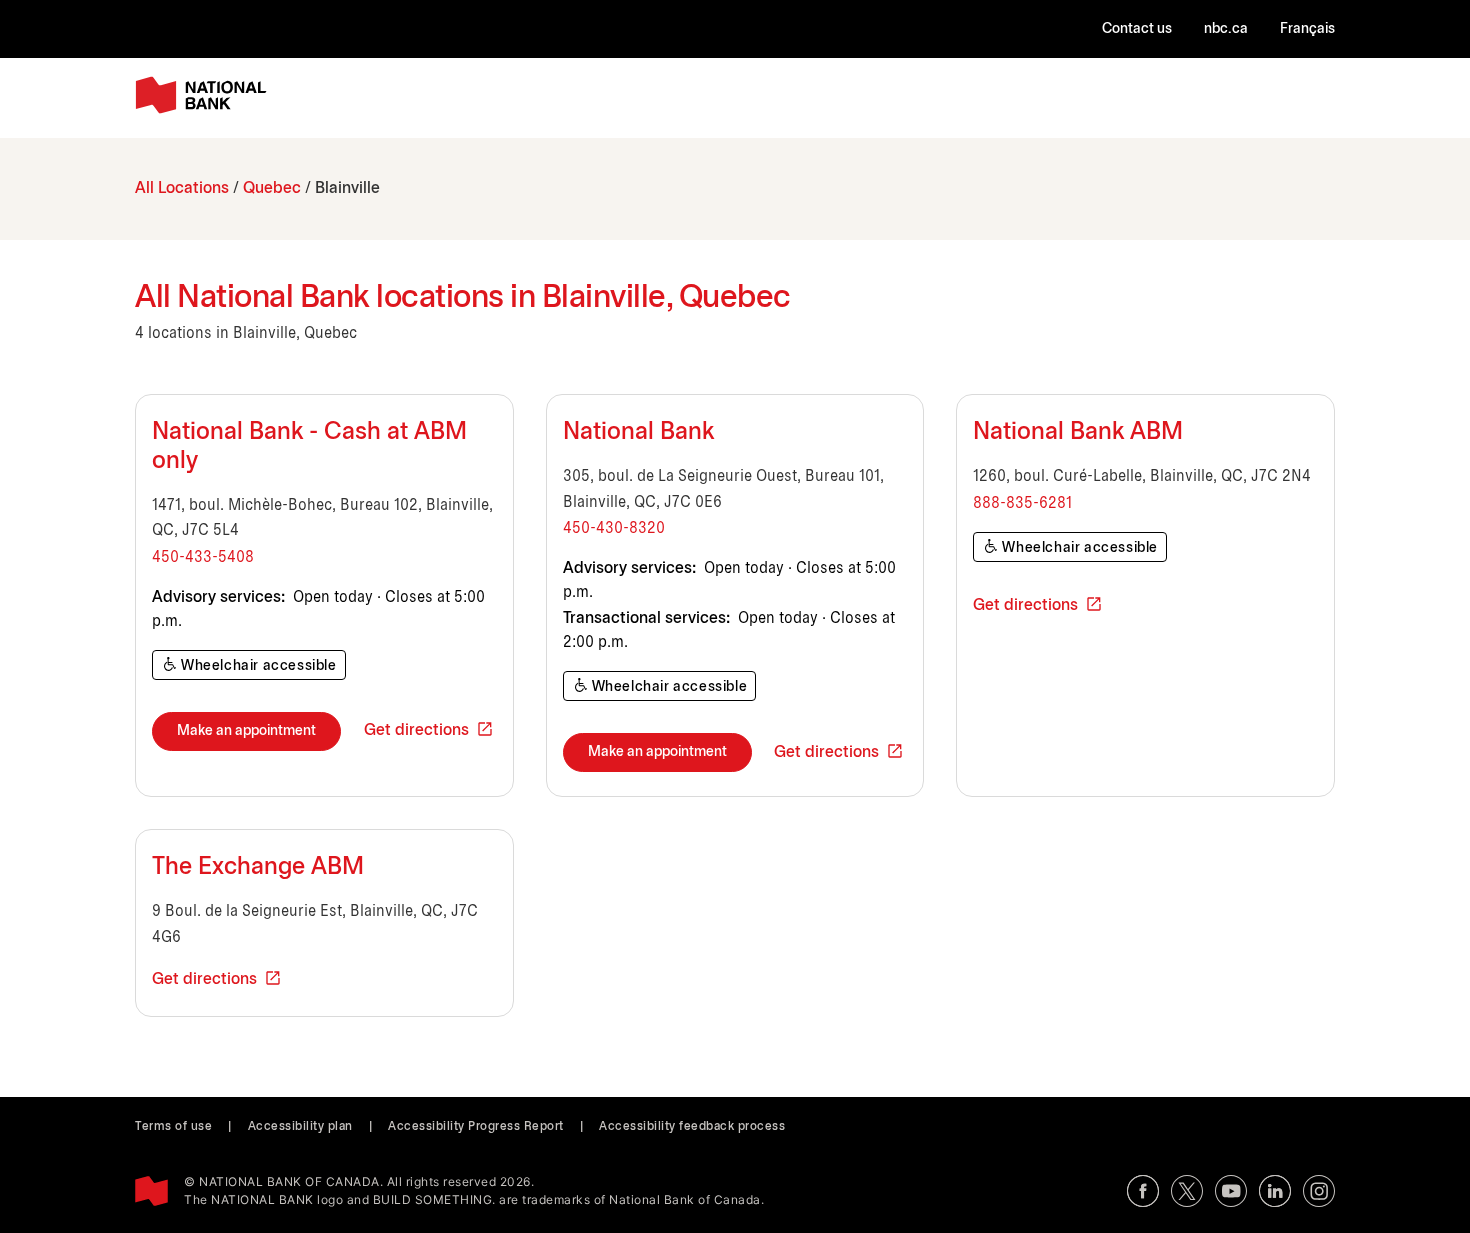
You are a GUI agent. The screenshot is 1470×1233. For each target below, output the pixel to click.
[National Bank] (205, 95)
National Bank (638, 433)
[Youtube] (1231, 1191)
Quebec (272, 188)
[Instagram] (1319, 1191)
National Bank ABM (1078, 433)
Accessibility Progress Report (476, 1126)
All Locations (182, 188)
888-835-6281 (1022, 503)
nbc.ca (1226, 29)
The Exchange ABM (258, 868)
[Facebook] (1143, 1191)
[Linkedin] (1275, 1191)
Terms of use (173, 1126)
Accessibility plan (300, 1126)
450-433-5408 (203, 557)
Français (1307, 29)
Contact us (1137, 29)
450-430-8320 (614, 528)
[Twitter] (1187, 1191)
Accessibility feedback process (692, 1126)
